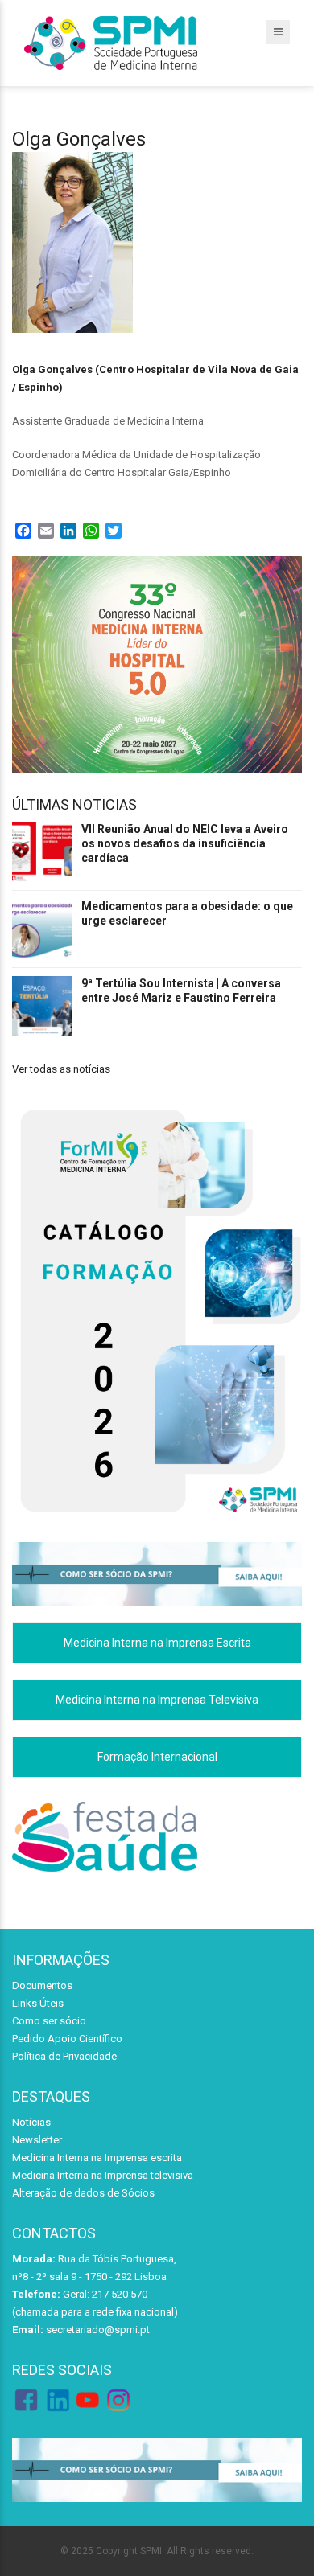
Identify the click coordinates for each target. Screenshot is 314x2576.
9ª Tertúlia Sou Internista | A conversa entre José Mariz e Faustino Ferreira (181, 991)
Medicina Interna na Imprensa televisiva (103, 2175)
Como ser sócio (49, 2021)
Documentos (42, 1985)
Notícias (31, 2122)
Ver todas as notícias (61, 1069)
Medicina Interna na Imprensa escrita (97, 2158)
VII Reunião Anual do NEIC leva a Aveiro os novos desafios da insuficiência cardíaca (185, 843)
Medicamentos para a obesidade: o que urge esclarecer (187, 913)
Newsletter (37, 2140)
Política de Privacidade (64, 2056)
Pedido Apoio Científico (67, 2039)
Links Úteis (38, 2003)
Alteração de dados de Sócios (83, 2193)
